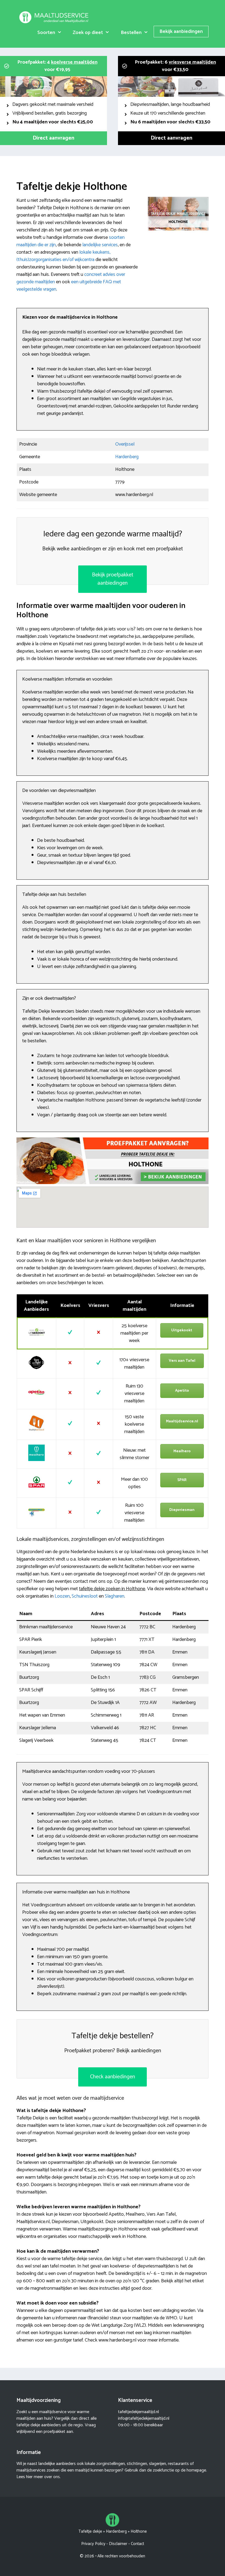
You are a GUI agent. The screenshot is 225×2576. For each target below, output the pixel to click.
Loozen (62, 1596)
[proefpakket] (113, 1183)
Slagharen (115, 1596)
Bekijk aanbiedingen (181, 32)
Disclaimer (118, 2544)
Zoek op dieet (88, 33)
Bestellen (131, 33)
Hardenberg (127, 457)
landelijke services (100, 245)
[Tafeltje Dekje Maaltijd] (55, 17)
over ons (52, 2477)
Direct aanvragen (54, 138)
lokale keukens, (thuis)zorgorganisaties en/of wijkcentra (63, 256)
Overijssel (125, 444)
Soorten (46, 33)
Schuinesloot (85, 1596)
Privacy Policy (93, 2544)
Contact (137, 2544)
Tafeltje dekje (90, 2531)
